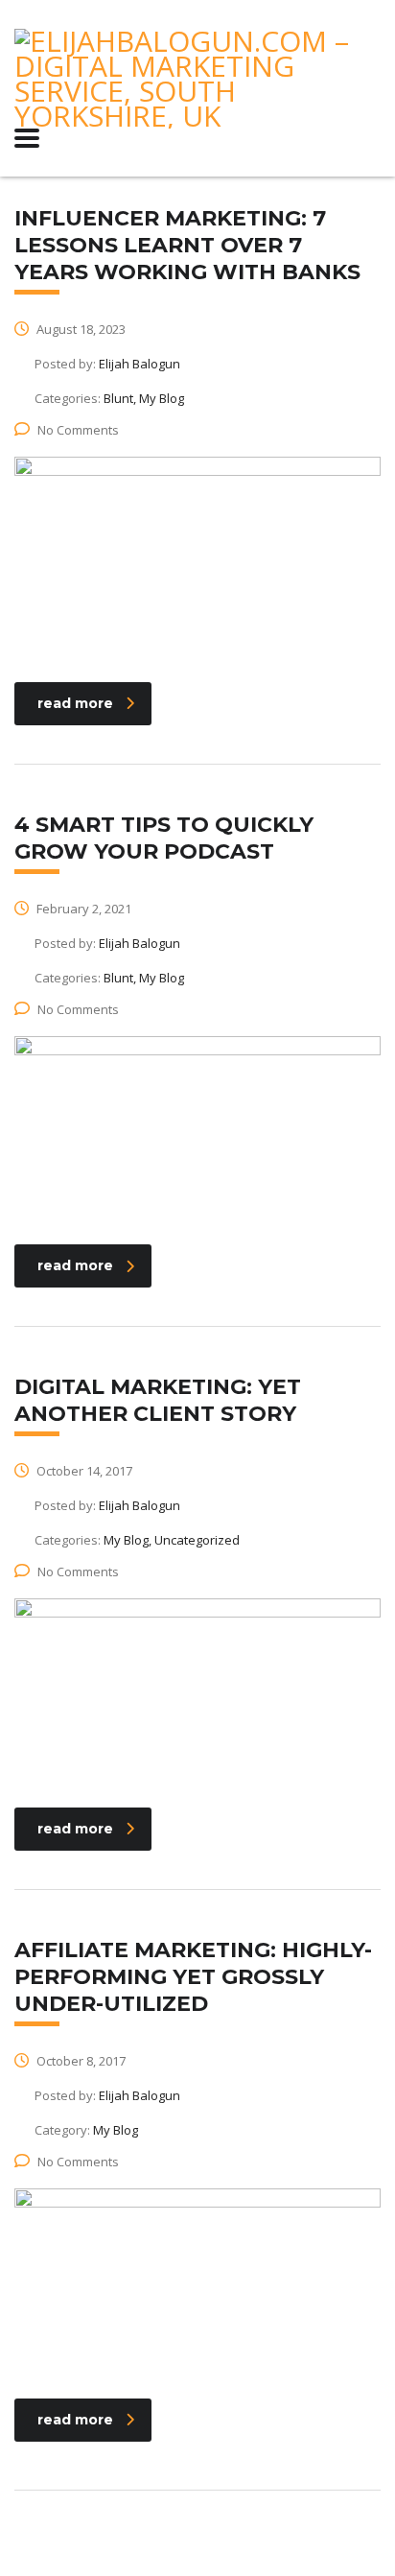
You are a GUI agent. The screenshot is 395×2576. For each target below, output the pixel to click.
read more (75, 703)
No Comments (78, 430)
